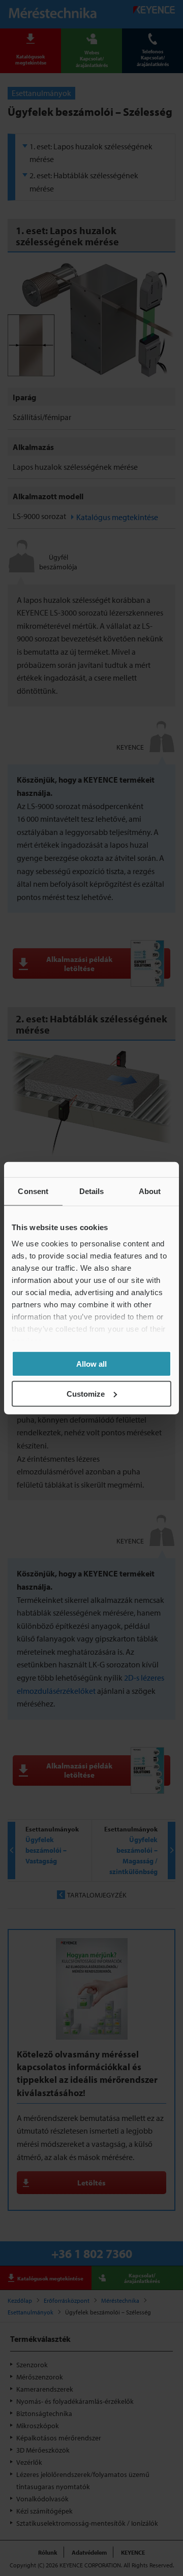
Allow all (91, 1364)
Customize (86, 1393)
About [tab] (150, 1191)
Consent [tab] (33, 1191)
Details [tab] (92, 1191)
